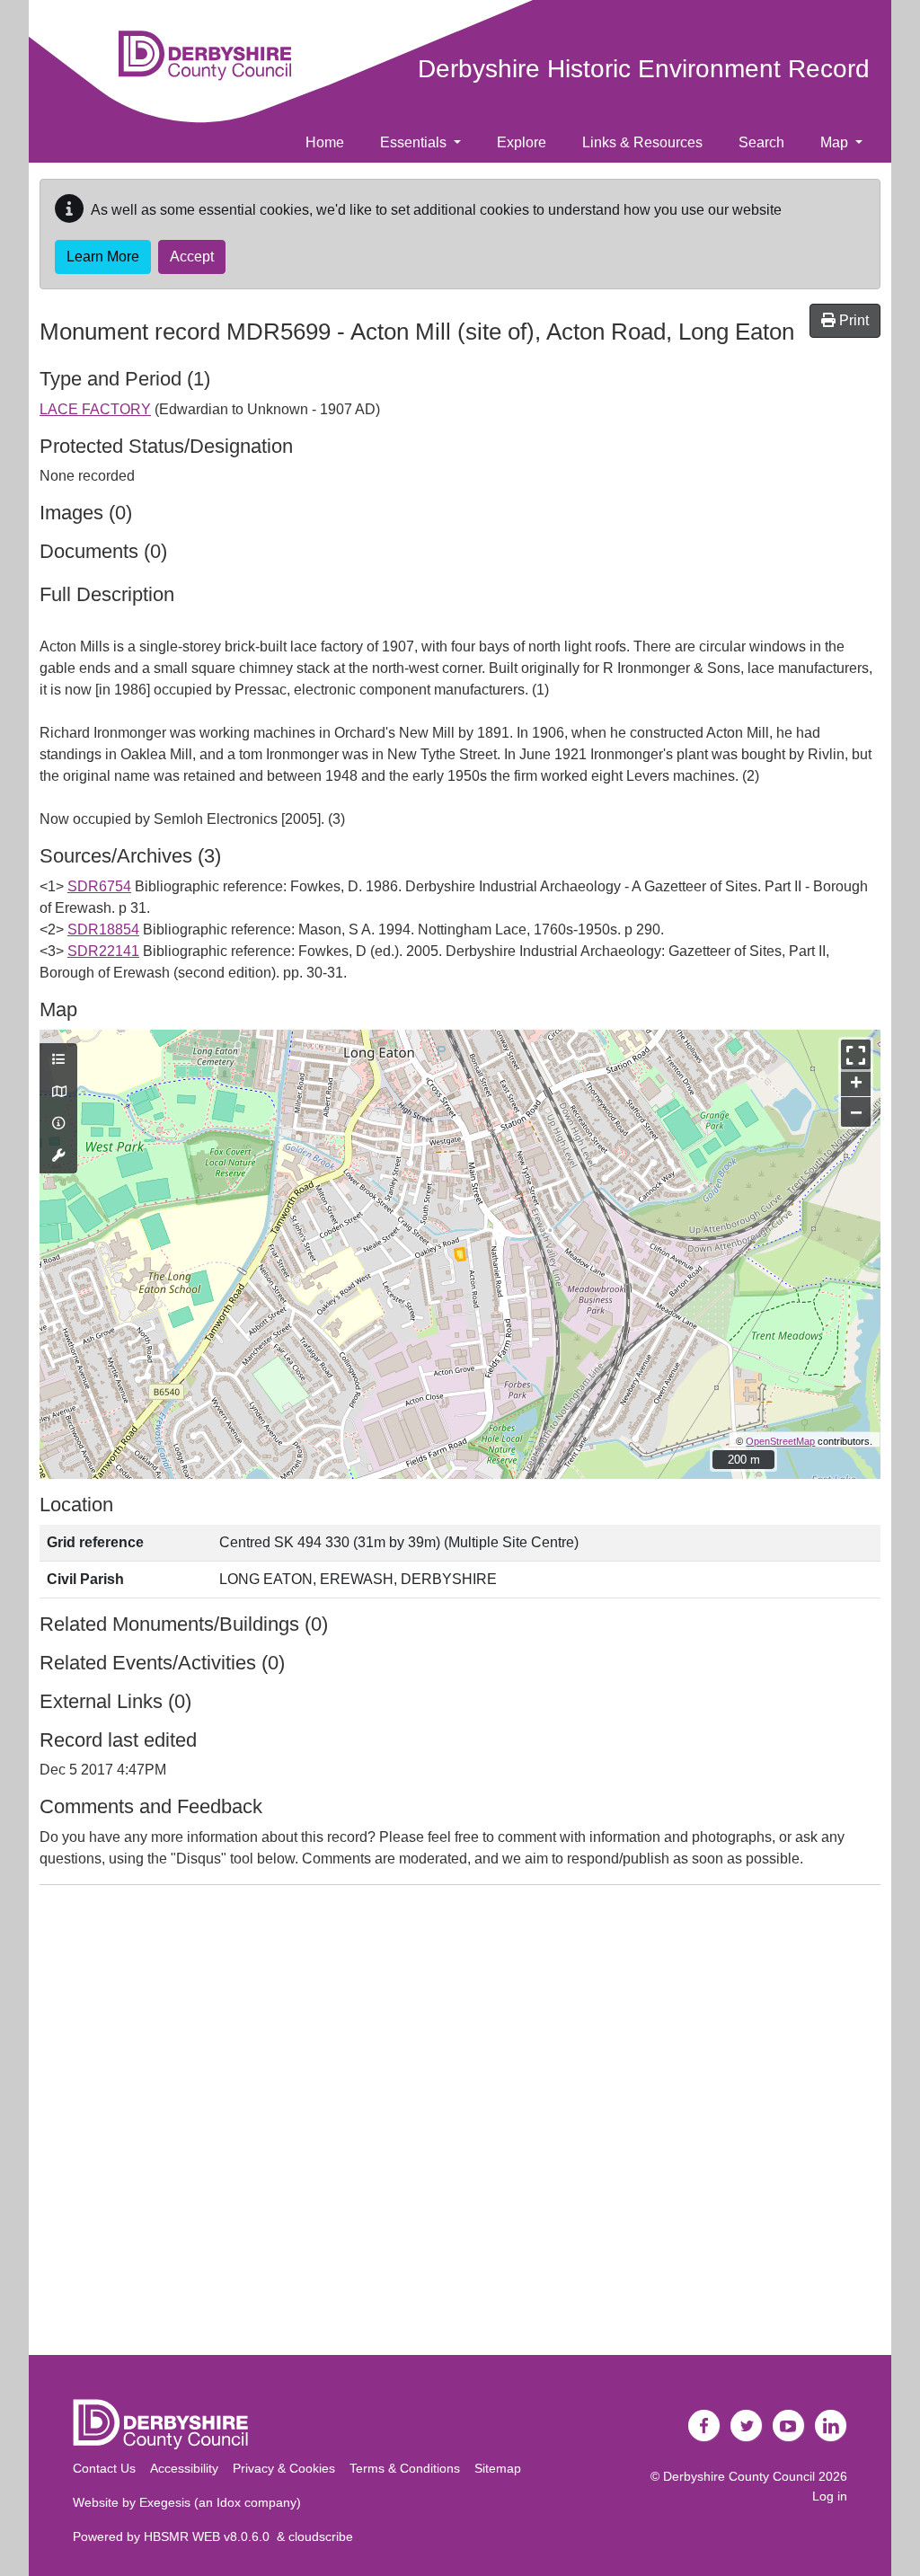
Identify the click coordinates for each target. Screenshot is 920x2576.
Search (761, 142)
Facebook (704, 2426)
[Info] (58, 1124)
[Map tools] (58, 1156)
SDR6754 (99, 886)
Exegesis (165, 2502)
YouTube (789, 2426)
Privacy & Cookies (284, 2468)
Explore (522, 142)
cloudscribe (321, 2536)
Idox (229, 2502)
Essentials (415, 142)
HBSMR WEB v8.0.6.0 (210, 2536)
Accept (192, 257)
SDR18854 (103, 929)
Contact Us (104, 2468)
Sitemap (498, 2468)
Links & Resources (642, 142)
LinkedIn (831, 2426)
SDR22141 (103, 951)
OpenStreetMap (780, 1441)
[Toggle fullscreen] (856, 1054)
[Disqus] (460, 2124)
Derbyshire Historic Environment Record (644, 69)
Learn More (103, 257)
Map (836, 142)
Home (325, 142)
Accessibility (184, 2468)
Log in (830, 2496)
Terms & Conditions (405, 2468)
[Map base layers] (58, 1093)
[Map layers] (58, 1060)
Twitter (747, 2426)
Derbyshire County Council (739, 2476)
